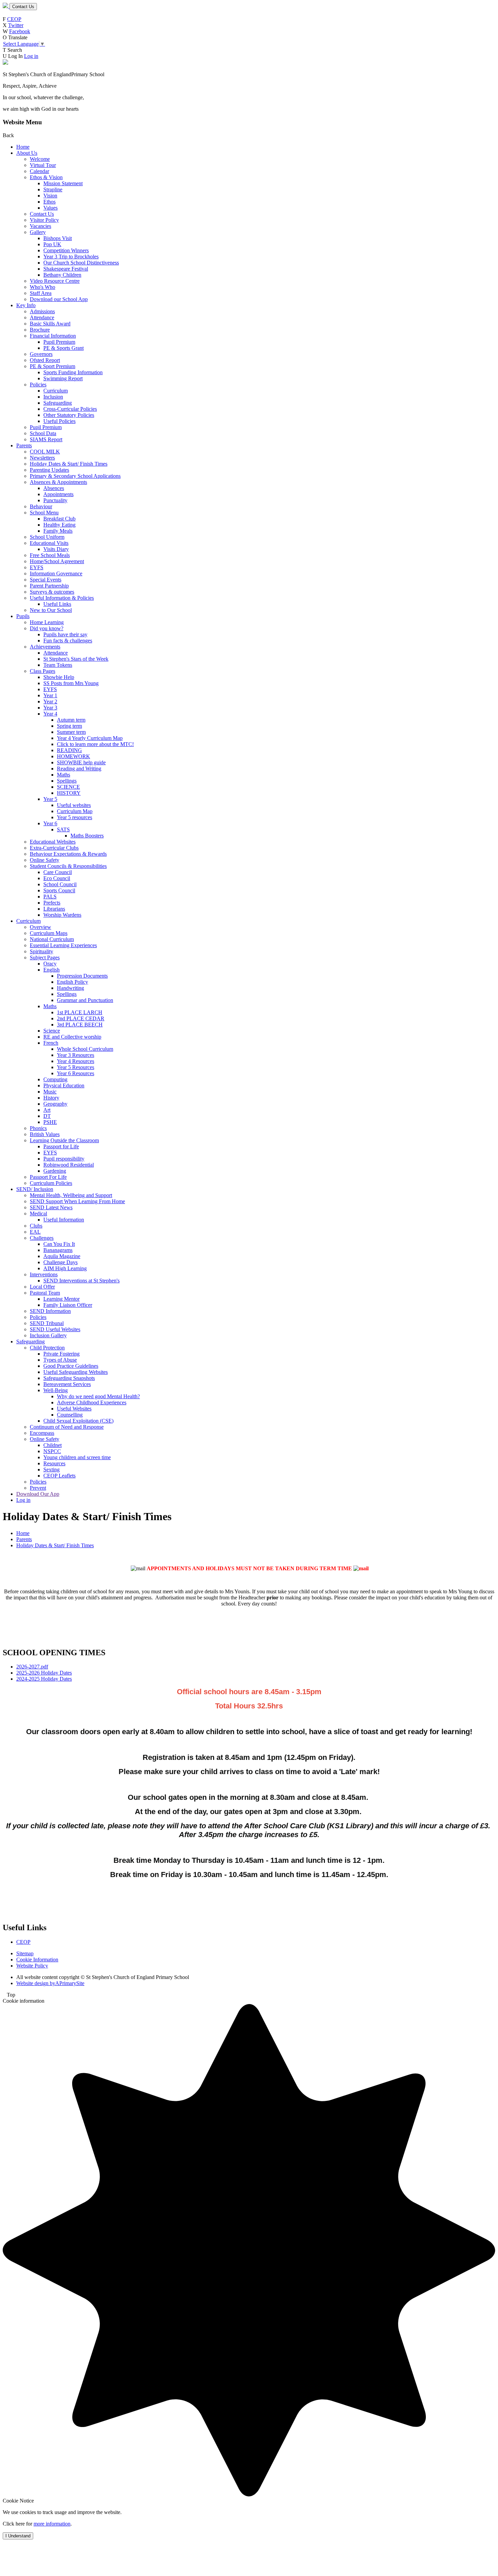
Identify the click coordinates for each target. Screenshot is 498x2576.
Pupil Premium (59, 342)
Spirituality (41, 951)
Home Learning (47, 622)
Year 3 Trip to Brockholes (71, 257)
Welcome (40, 159)
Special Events (46, 580)
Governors (41, 354)
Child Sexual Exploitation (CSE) (78, 1421)
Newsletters (42, 458)
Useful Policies (59, 421)
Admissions (42, 311)
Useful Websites (74, 1409)
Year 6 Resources (76, 1073)
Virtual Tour (43, 165)
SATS (63, 829)
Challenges (42, 1238)
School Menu (44, 513)
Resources (54, 1463)
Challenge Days (60, 1262)
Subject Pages (45, 957)
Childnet (53, 1445)
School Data (43, 433)
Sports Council (59, 890)
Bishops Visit (58, 238)
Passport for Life (61, 1146)
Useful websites (74, 805)
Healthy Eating (59, 525)
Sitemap (25, 1953)
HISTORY (69, 793)
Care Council (58, 872)
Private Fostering (61, 1354)
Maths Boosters (87, 836)
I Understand (18, 2536)
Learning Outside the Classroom (64, 1140)
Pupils (23, 616)
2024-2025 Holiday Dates (44, 1679)
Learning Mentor (61, 1299)
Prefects (52, 903)
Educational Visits (49, 543)
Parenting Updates (49, 470)
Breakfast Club (59, 519)
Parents (24, 445)
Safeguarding (58, 403)
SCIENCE (68, 787)
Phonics (38, 1128)
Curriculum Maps (49, 933)
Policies (38, 385)
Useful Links (57, 604)
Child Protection (47, 1348)
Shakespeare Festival (66, 269)
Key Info (26, 305)
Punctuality (55, 500)
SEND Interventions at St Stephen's (81, 1281)
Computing (55, 1079)
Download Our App (38, 1494)
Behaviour (41, 506)
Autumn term (71, 720)
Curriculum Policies (51, 1183)
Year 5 (50, 799)
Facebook (20, 31)
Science (52, 1031)
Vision (50, 196)
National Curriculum (52, 939)
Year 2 (50, 701)
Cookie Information (37, 1960)
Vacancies (40, 226)
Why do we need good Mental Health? (98, 1396)
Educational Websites (53, 842)
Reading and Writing (79, 769)
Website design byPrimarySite (50, 1983)
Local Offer (42, 1287)
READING (69, 750)
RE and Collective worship (72, 1037)
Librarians (54, 909)
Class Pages (43, 671)
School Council (60, 884)
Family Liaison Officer (68, 1305)
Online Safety (45, 860)
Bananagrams (58, 1250)
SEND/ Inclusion (35, 1189)
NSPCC (52, 1451)
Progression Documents (82, 976)
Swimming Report (63, 378)
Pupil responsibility (64, 1159)
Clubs (36, 1226)
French (51, 1043)
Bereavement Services (67, 1384)
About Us (27, 153)
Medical (38, 1214)
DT (47, 1116)
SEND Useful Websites (55, 1329)
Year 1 (50, 695)
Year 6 (50, 823)
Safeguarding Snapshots (69, 1378)
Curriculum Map (75, 811)
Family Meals (58, 531)
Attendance (42, 317)
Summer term (71, 732)
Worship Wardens (62, 915)
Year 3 (50, 708)
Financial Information (53, 336)
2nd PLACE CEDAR (81, 1018)
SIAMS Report (46, 439)
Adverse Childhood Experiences (92, 1402)
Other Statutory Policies (69, 415)
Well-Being (56, 1390)
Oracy (50, 964)
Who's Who (43, 287)
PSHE (50, 1122)
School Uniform (47, 537)
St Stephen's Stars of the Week (76, 659)
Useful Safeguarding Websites (76, 1372)
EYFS (37, 567)
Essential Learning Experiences (63, 945)
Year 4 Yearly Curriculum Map (90, 738)
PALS (50, 897)
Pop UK (52, 244)
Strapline (53, 189)
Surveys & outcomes (52, 592)
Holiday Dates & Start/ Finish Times (69, 464)
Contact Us (23, 7)
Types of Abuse (60, 1360)
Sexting (51, 1470)
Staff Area (41, 293)
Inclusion (53, 397)
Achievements (45, 647)
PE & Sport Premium (53, 366)
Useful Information (64, 1220)
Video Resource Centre (55, 281)
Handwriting (70, 988)
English (51, 970)
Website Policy (32, 1966)
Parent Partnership (49, 586)
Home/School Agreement (57, 561)
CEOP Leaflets (59, 1476)
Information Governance (56, 573)
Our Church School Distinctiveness (81, 263)
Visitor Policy (44, 220)
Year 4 (50, 714)
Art (47, 1110)
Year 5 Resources (76, 1067)
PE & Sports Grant (64, 348)
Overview (40, 927)
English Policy (72, 982)
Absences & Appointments (58, 482)
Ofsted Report (45, 360)
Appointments (58, 494)
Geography (55, 1104)
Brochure (40, 330)
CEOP (14, 19)
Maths (64, 775)
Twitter (16, 25)
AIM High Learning (65, 1268)
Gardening (55, 1171)
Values (50, 208)
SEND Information (50, 1311)
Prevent (38, 1488)
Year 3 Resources (76, 1055)
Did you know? (47, 628)
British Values (45, 1134)
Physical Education (64, 1085)
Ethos (49, 202)
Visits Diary (56, 549)
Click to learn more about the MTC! (95, 744)
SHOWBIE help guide (81, 762)
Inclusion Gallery (48, 1335)
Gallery (38, 232)
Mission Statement (63, 183)
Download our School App (59, 299)
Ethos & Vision (46, 177)
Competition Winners (66, 250)
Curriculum (56, 391)
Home (23, 147)
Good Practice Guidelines (71, 1366)
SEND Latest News (51, 1207)
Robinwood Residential (69, 1165)
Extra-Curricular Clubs (54, 848)
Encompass (42, 1433)
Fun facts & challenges (68, 641)
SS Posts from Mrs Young (71, 683)
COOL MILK (45, 452)
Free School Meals (50, 555)
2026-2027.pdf (32, 1667)
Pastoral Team (45, 1293)
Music (50, 1092)
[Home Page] (6, 6)
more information (52, 2524)
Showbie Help (59, 677)
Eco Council (57, 878)
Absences (54, 488)
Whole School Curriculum (85, 1049)
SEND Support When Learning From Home (77, 1201)
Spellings (67, 781)
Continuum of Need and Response (67, 1427)
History (51, 1098)
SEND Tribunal (47, 1323)
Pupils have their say (65, 634)
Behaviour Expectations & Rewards (68, 854)
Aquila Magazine (62, 1256)
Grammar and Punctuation (85, 1000)
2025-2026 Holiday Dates (44, 1673)
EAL (35, 1232)
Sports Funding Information (73, 372)
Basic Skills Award (50, 324)
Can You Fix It (59, 1244)
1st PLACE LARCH (80, 1012)
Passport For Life (48, 1177)
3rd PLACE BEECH (80, 1025)
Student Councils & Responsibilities (68, 866)
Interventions (44, 1274)
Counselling (70, 1415)
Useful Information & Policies (62, 598)
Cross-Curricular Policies (70, 409)
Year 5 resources (75, 817)
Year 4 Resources (76, 1061)
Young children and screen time (77, 1457)
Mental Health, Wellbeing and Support (71, 1195)
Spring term (69, 726)
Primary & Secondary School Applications (75, 476)
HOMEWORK (74, 756)
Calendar (39, 171)
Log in (31, 56)
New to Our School (51, 610)
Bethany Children (62, 275)
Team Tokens (58, 665)
